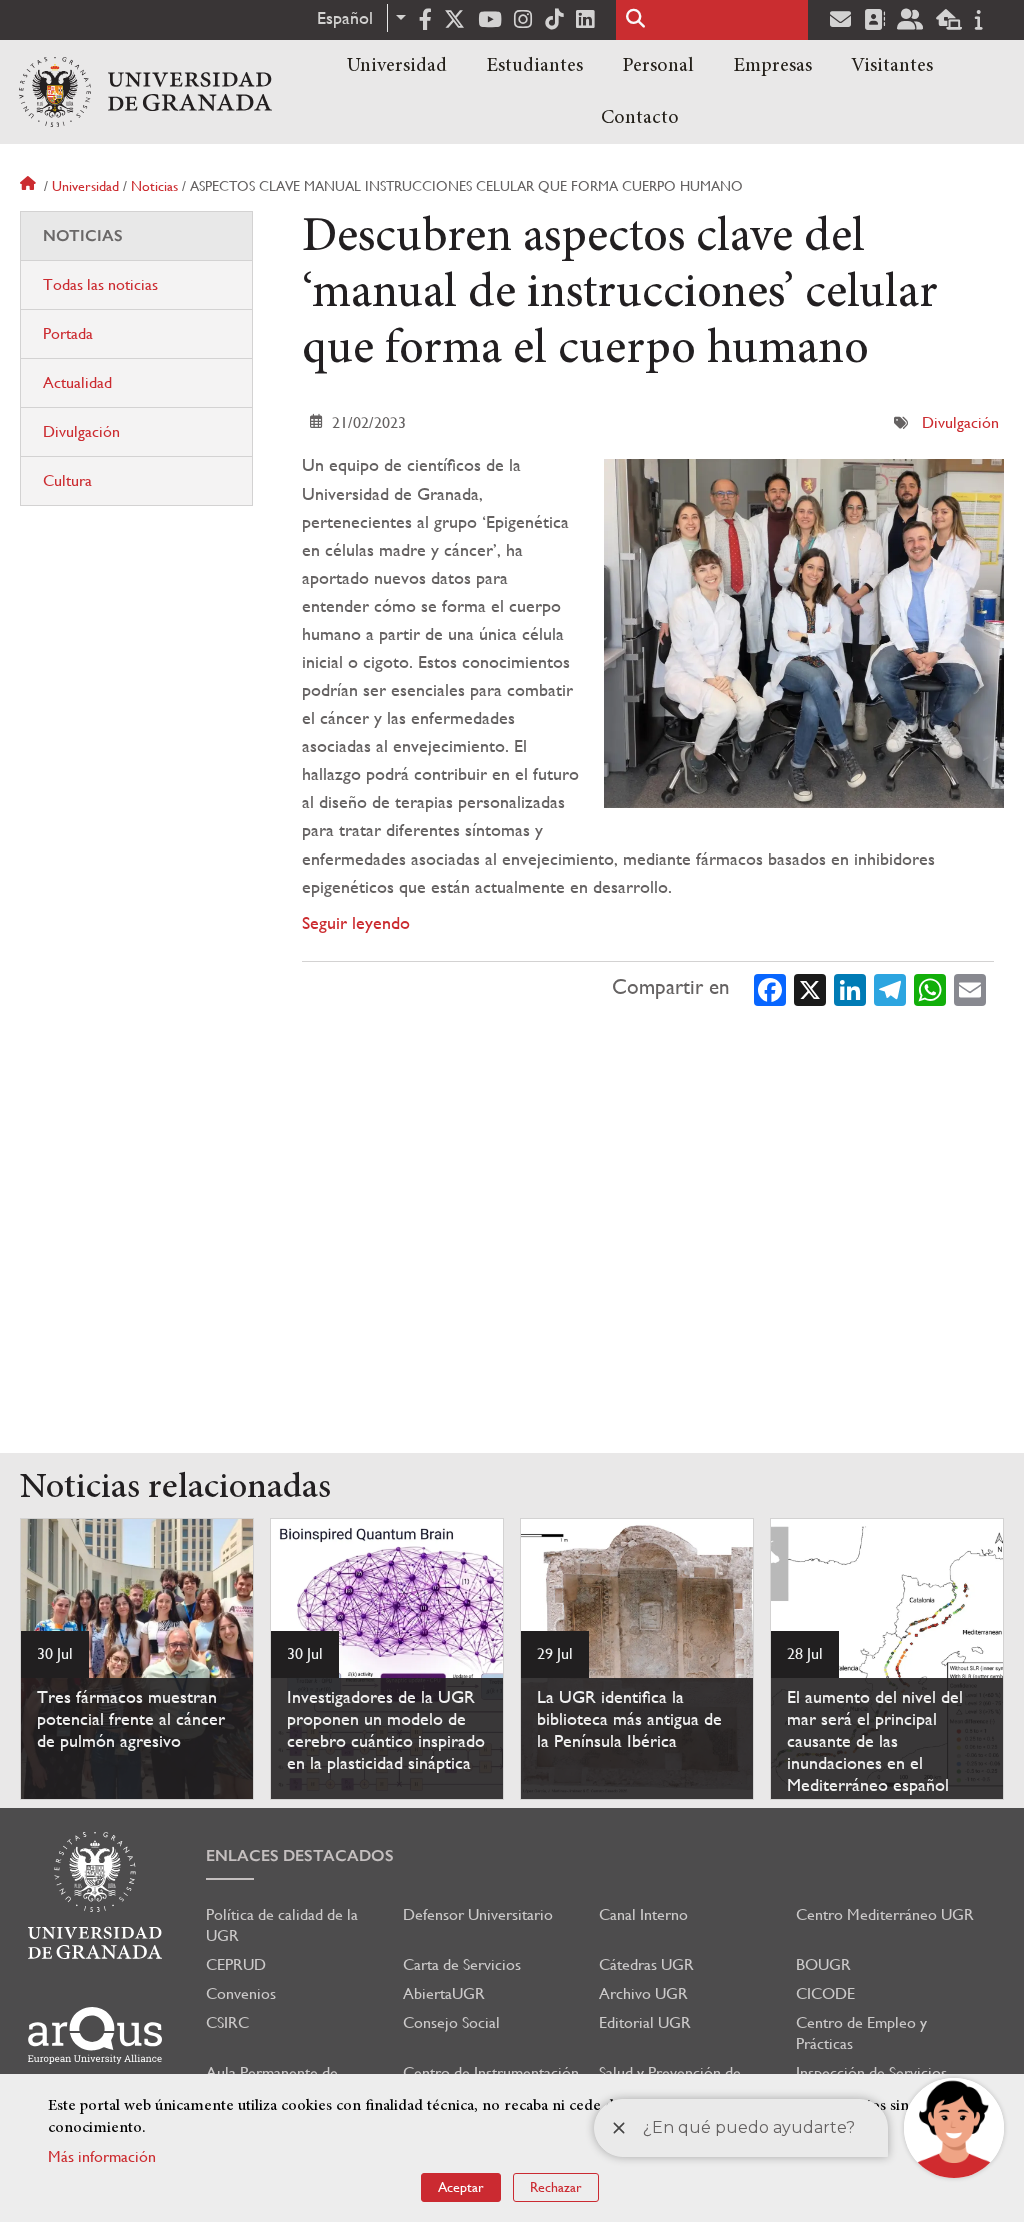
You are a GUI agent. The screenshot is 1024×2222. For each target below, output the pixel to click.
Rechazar (556, 2187)
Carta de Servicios (462, 1964)
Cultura (67, 480)
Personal (658, 66)
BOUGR (823, 1964)
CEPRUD (236, 1964)
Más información (102, 2156)
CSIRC (227, 2022)
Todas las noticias (100, 284)
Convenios (241, 1993)
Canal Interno (643, 1914)
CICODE (825, 1993)
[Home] (145, 92)
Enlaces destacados (300, 1855)
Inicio (30, 186)
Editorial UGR (645, 2022)
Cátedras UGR (646, 1964)
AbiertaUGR (444, 1993)
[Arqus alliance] (95, 2035)
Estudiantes (534, 66)
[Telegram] (890, 988)
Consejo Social (451, 2022)
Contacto (640, 118)
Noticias (154, 186)
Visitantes (892, 66)
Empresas (772, 66)
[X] (810, 988)
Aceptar (461, 2187)
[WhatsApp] (930, 988)
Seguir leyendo (356, 922)
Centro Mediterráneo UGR (885, 1914)
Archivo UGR (643, 1993)
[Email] (970, 988)
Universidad (397, 66)
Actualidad (77, 382)
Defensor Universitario (478, 1914)
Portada (68, 333)
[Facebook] (770, 988)
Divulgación (960, 422)
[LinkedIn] (850, 988)
